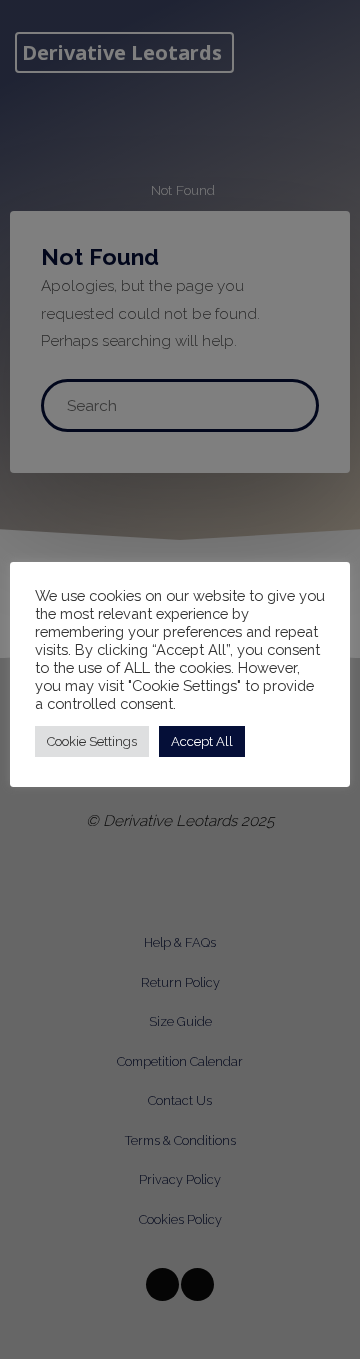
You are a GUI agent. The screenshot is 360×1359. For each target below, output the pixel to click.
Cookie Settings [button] (92, 741)
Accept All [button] (202, 741)
